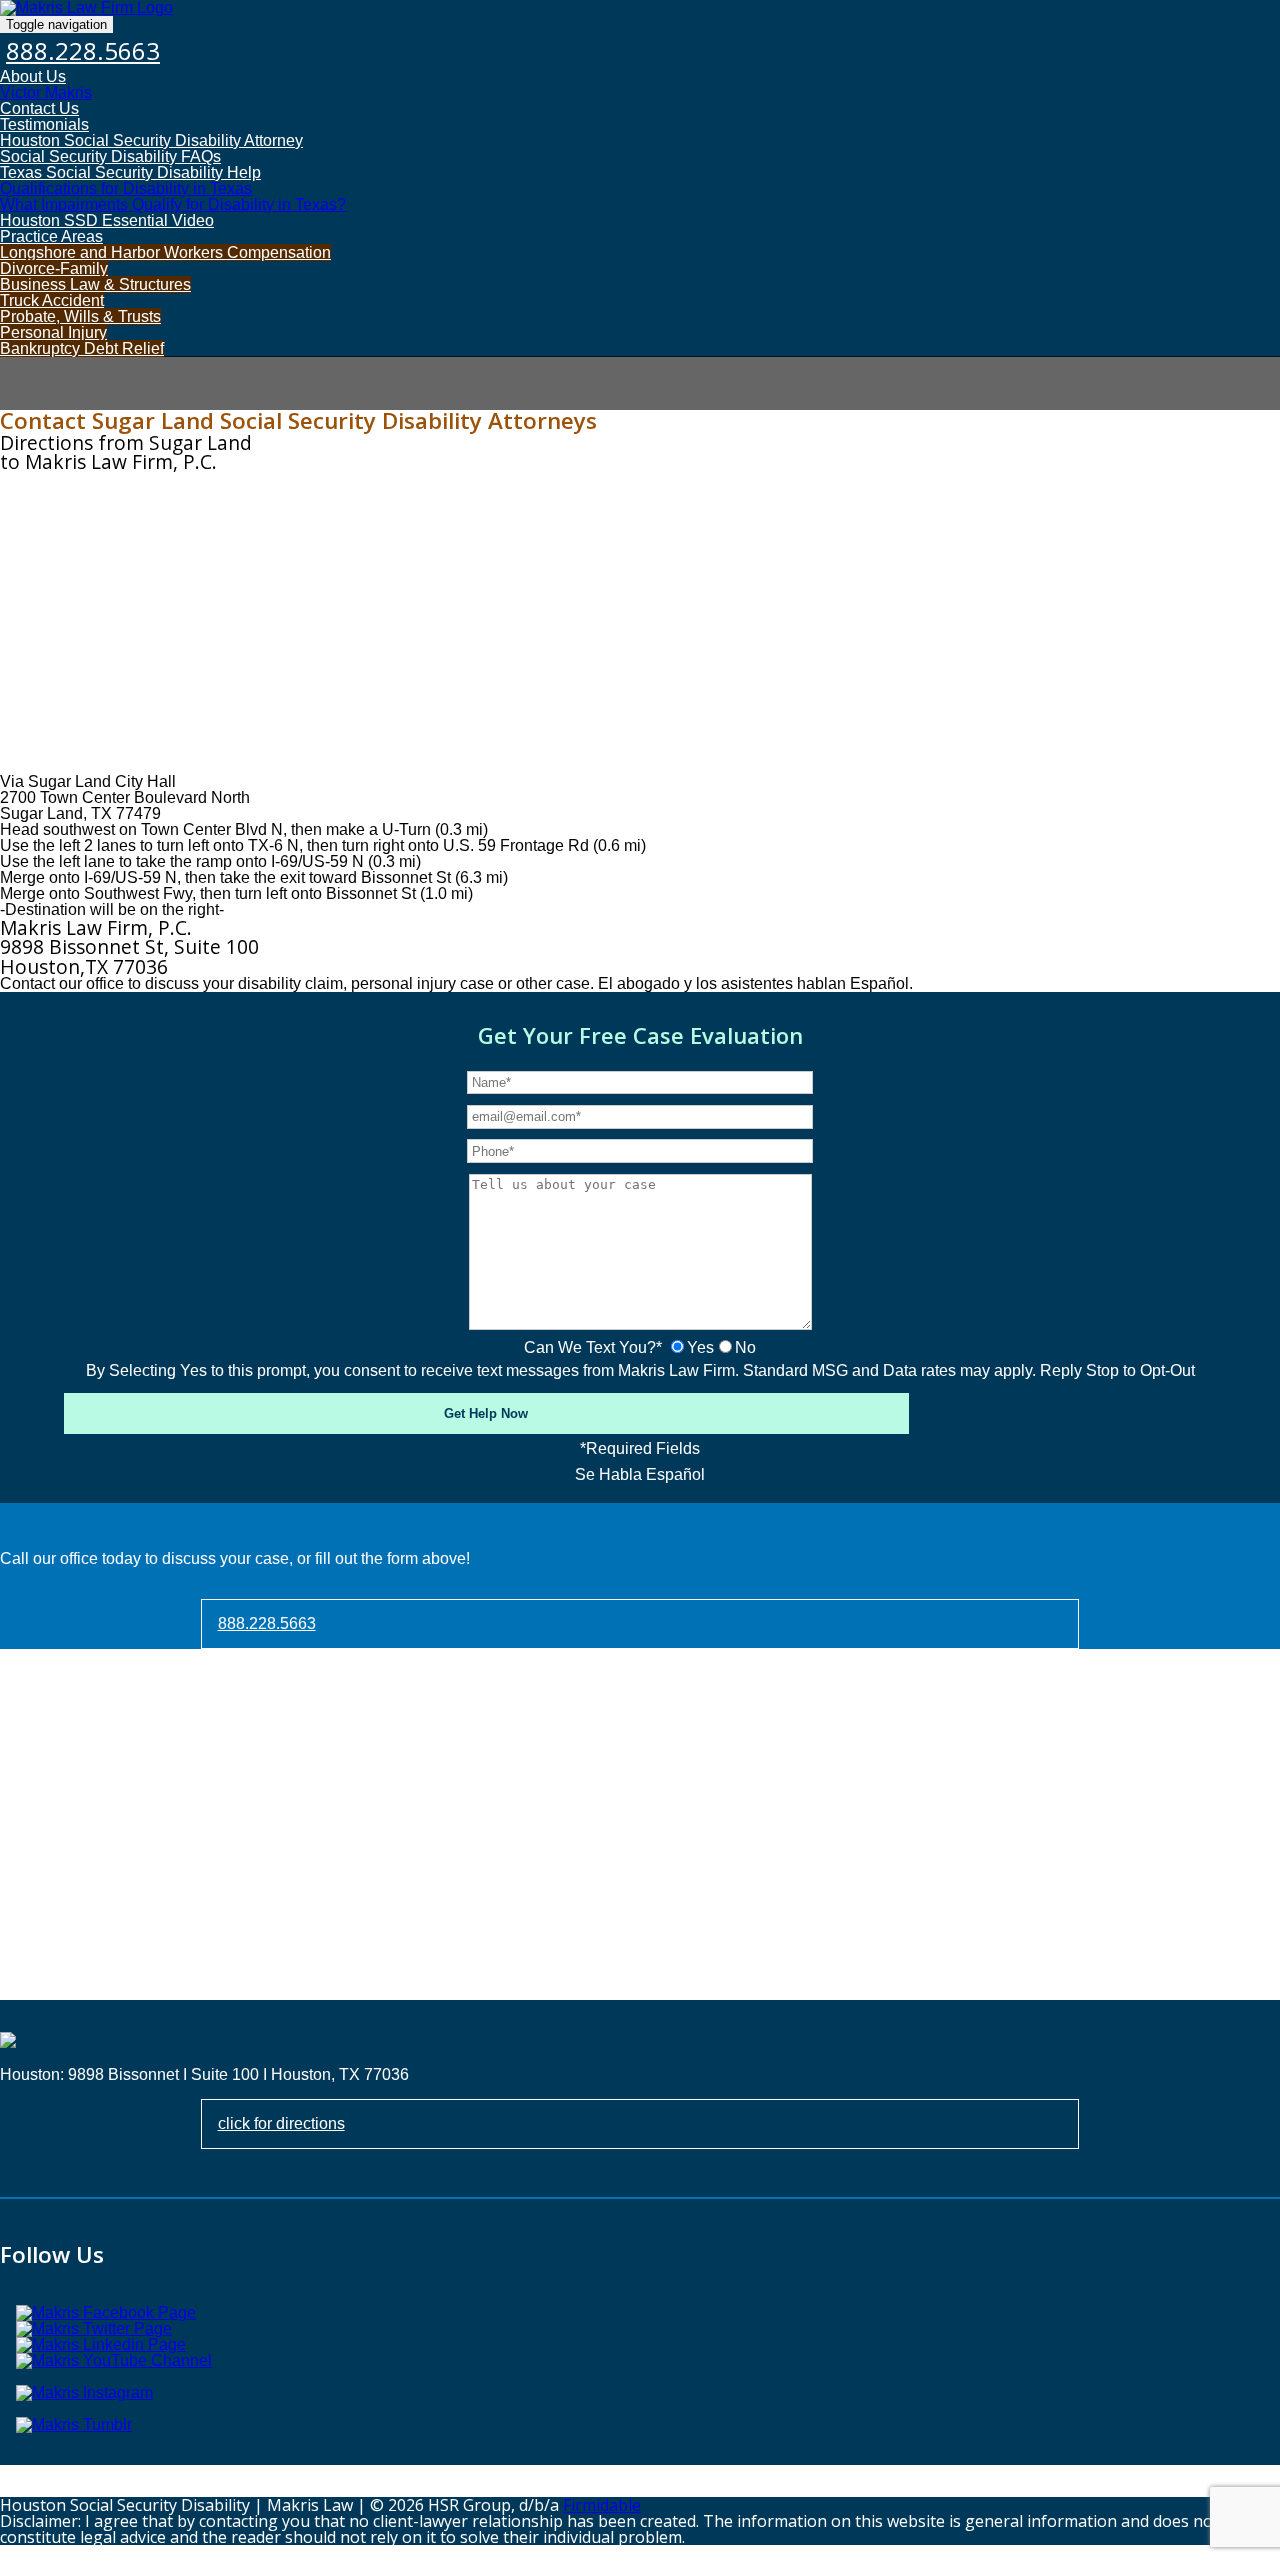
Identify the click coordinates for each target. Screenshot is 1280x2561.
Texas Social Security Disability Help (130, 172)
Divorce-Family (54, 268)
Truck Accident (52, 300)
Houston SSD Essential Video (107, 220)
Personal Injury (53, 332)
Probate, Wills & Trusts (80, 316)
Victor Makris (46, 92)
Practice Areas (51, 236)
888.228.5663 (83, 50)
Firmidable (602, 2505)
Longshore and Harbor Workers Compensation (165, 252)
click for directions (281, 2123)
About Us (33, 76)
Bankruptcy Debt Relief (82, 348)
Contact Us (39, 108)
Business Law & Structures (95, 284)
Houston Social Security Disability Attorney (151, 140)
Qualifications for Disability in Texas (126, 188)
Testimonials (44, 124)
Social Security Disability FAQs (110, 156)
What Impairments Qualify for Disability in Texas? (173, 204)
